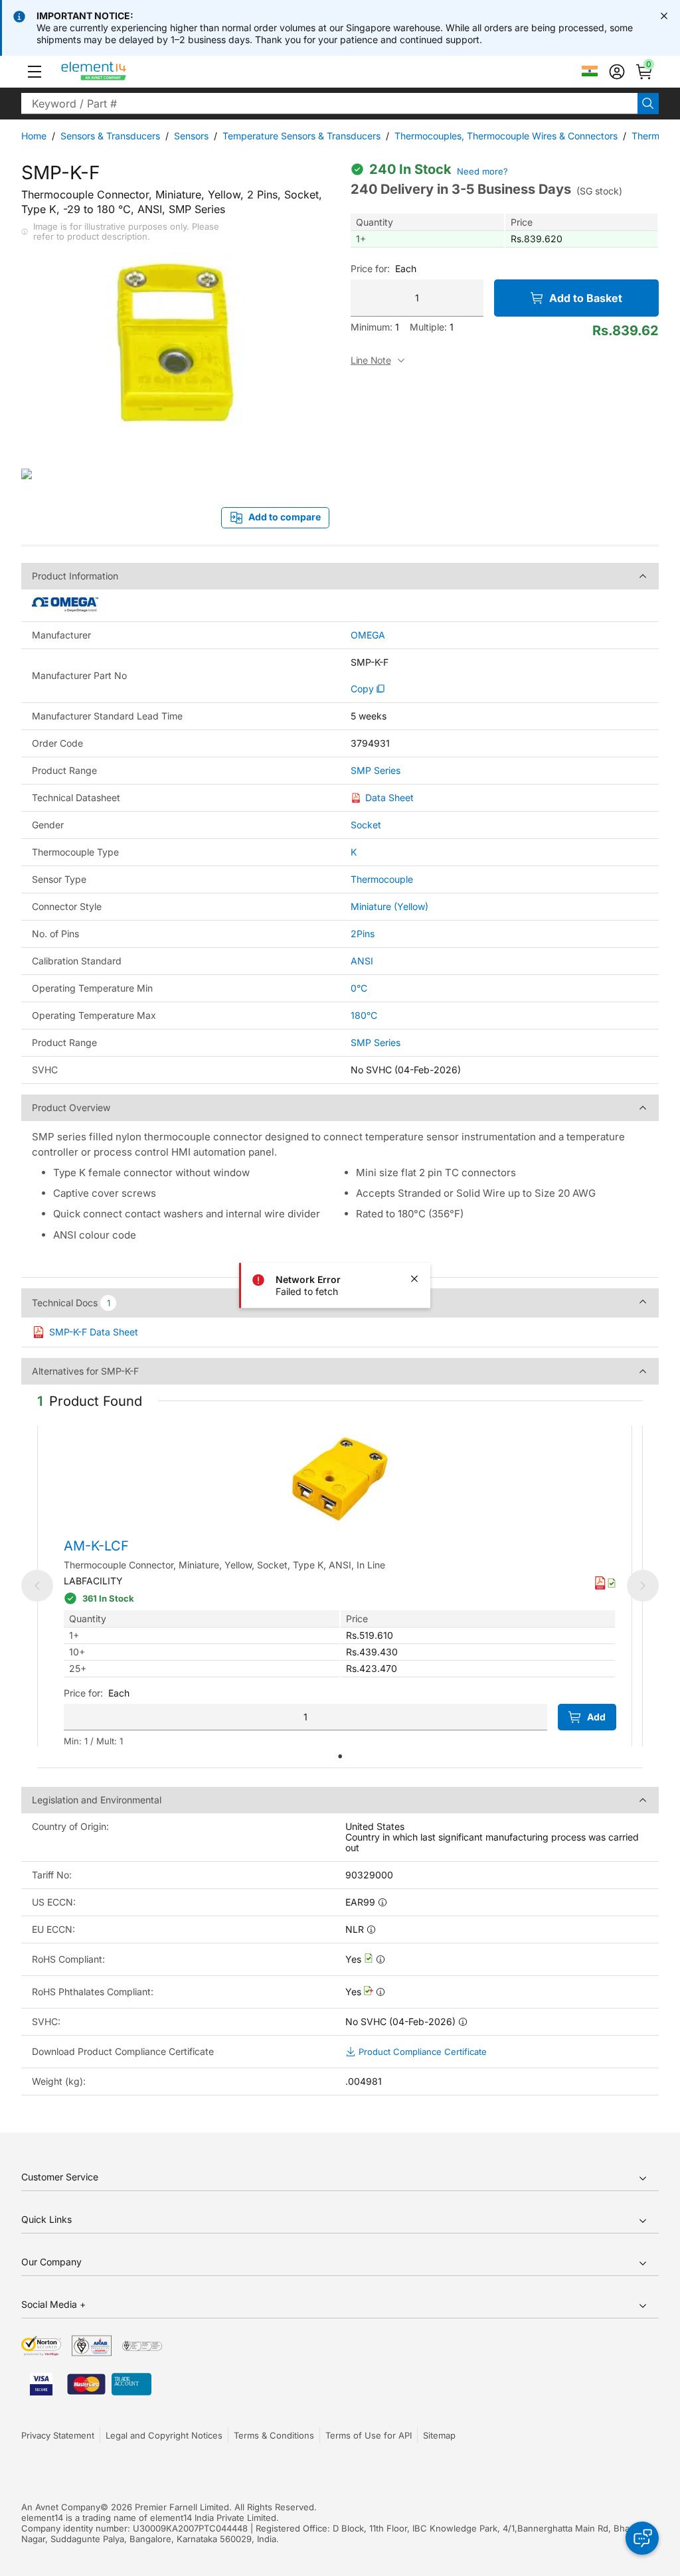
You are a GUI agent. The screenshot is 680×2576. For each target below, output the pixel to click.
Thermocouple (382, 879)
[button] (35, 72)
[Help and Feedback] (642, 2538)
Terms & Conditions (274, 2435)
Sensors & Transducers (110, 136)
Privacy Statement (58, 2435)
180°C (364, 1015)
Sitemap (439, 2435)
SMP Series (376, 771)
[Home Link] (119, 72)
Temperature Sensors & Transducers (301, 136)
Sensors (191, 136)
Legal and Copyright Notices (164, 2435)
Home (34, 136)
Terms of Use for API (369, 2435)
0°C (359, 988)
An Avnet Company (61, 2507)
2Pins (363, 934)
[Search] (648, 104)
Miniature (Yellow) (389, 906)
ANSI (362, 961)
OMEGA (368, 635)
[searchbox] (329, 104)
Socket (366, 825)
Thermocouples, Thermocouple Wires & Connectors (506, 136)
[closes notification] (664, 16)
